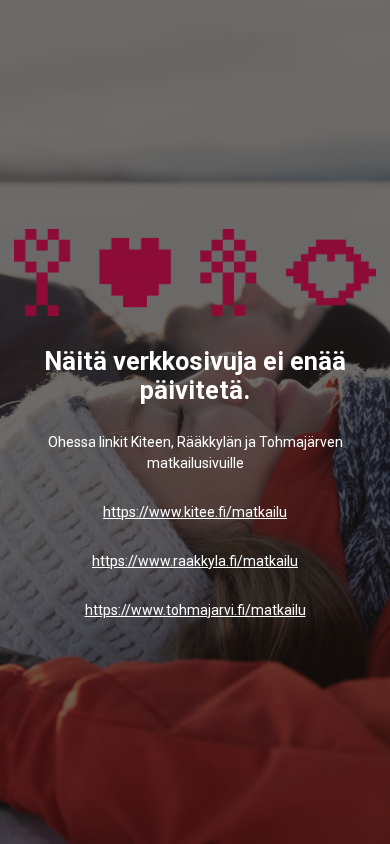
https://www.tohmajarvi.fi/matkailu (195, 610)
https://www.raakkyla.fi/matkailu (195, 561)
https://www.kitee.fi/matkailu (195, 512)
